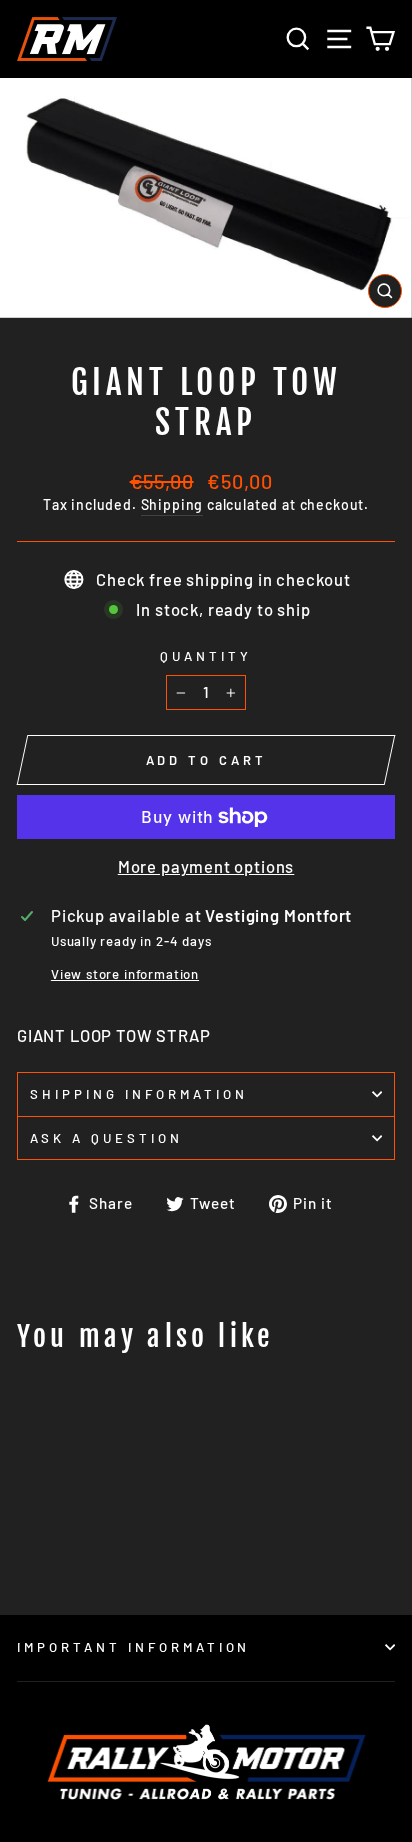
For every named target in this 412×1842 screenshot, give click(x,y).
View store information (125, 974)
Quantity (206, 656)
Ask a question (106, 1138)
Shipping (172, 504)
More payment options (206, 866)
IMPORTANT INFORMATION (133, 1647)
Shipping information (139, 1094)
